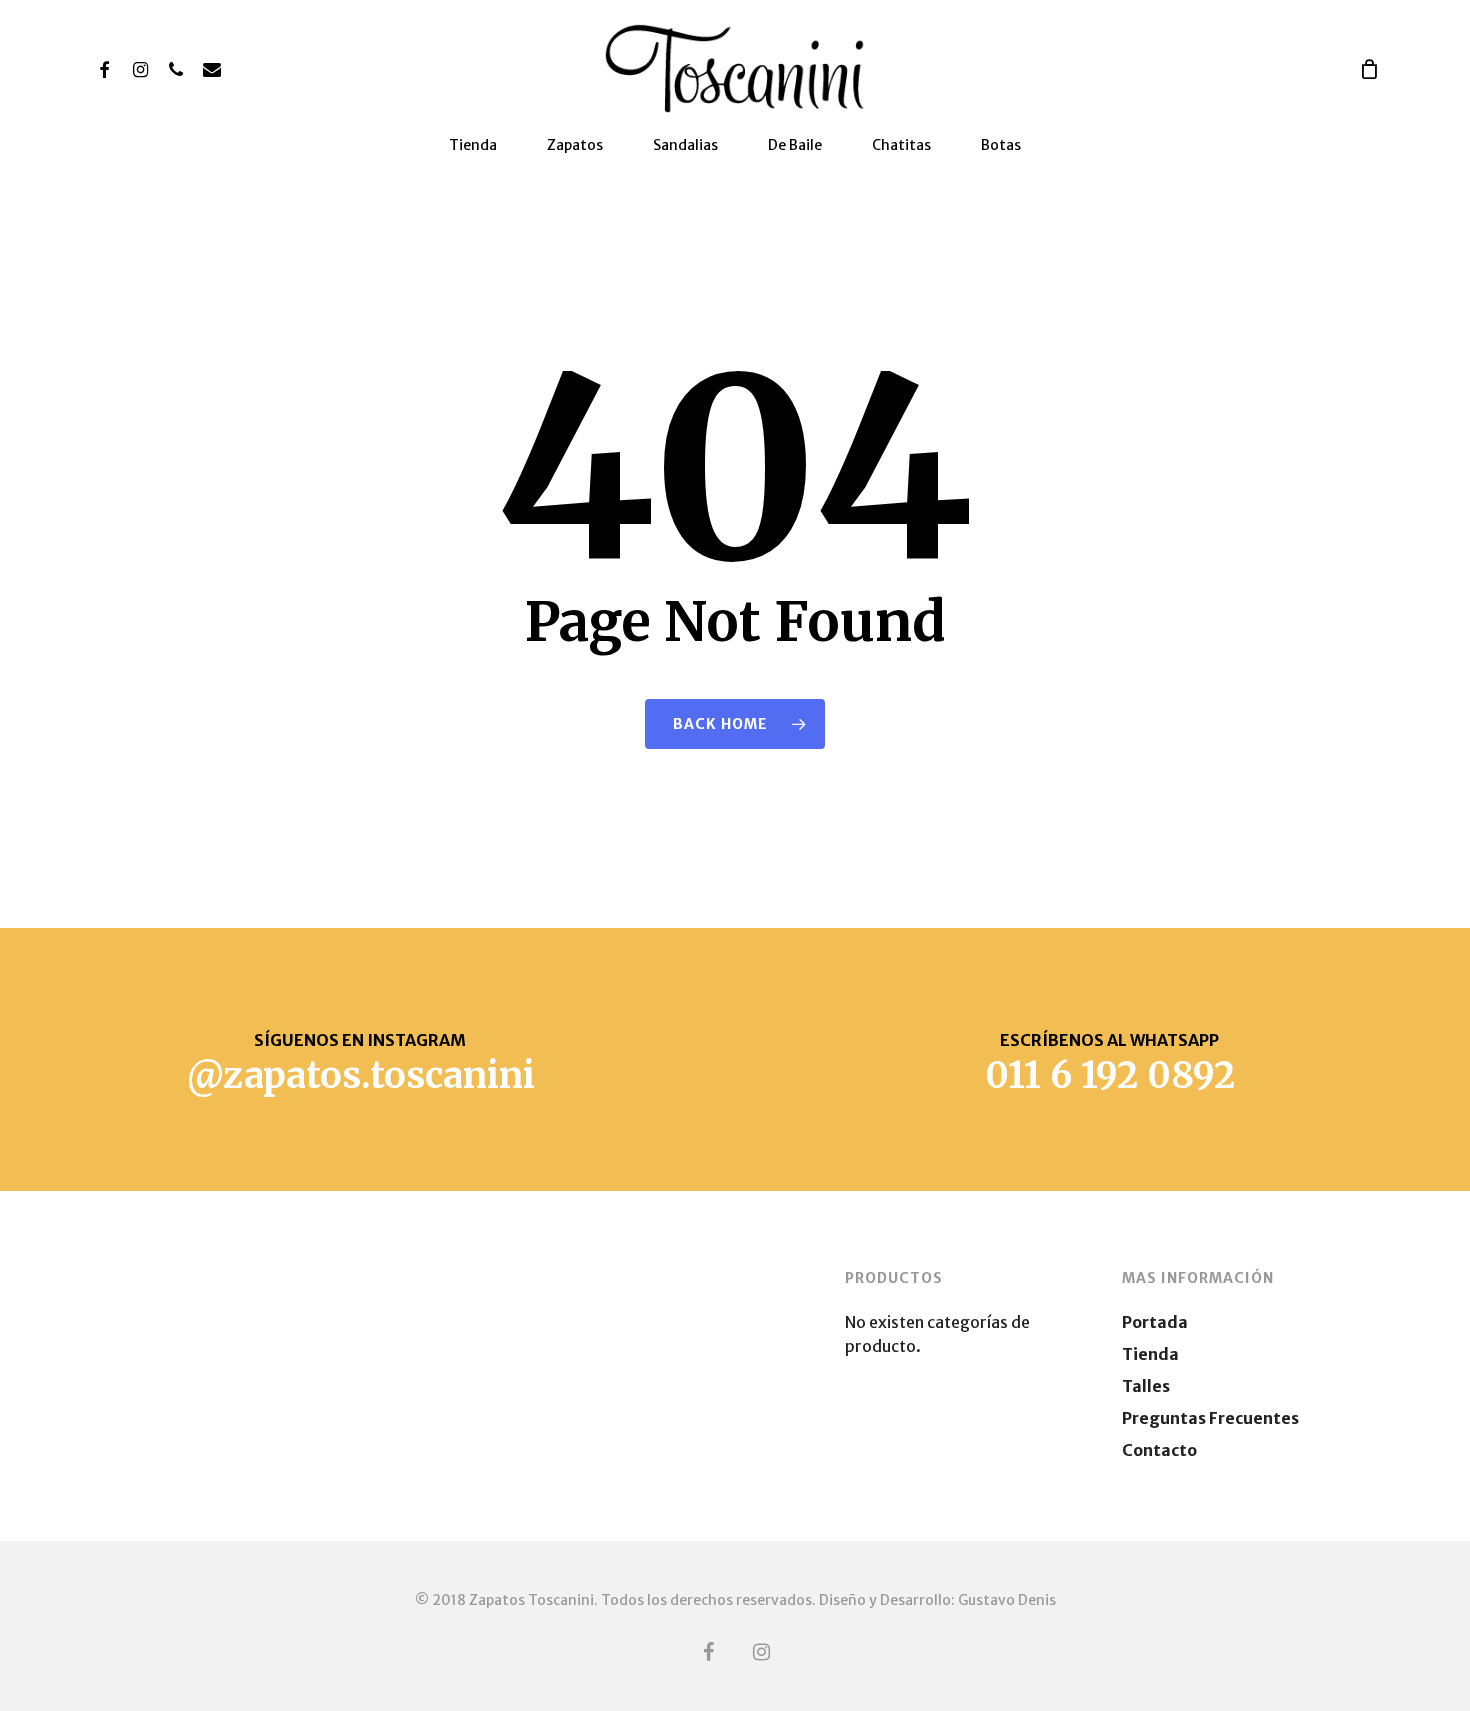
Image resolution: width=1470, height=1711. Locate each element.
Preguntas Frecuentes (1210, 1418)
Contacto (1159, 1450)
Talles (1146, 1386)
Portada (1155, 1322)
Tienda (1150, 1354)
